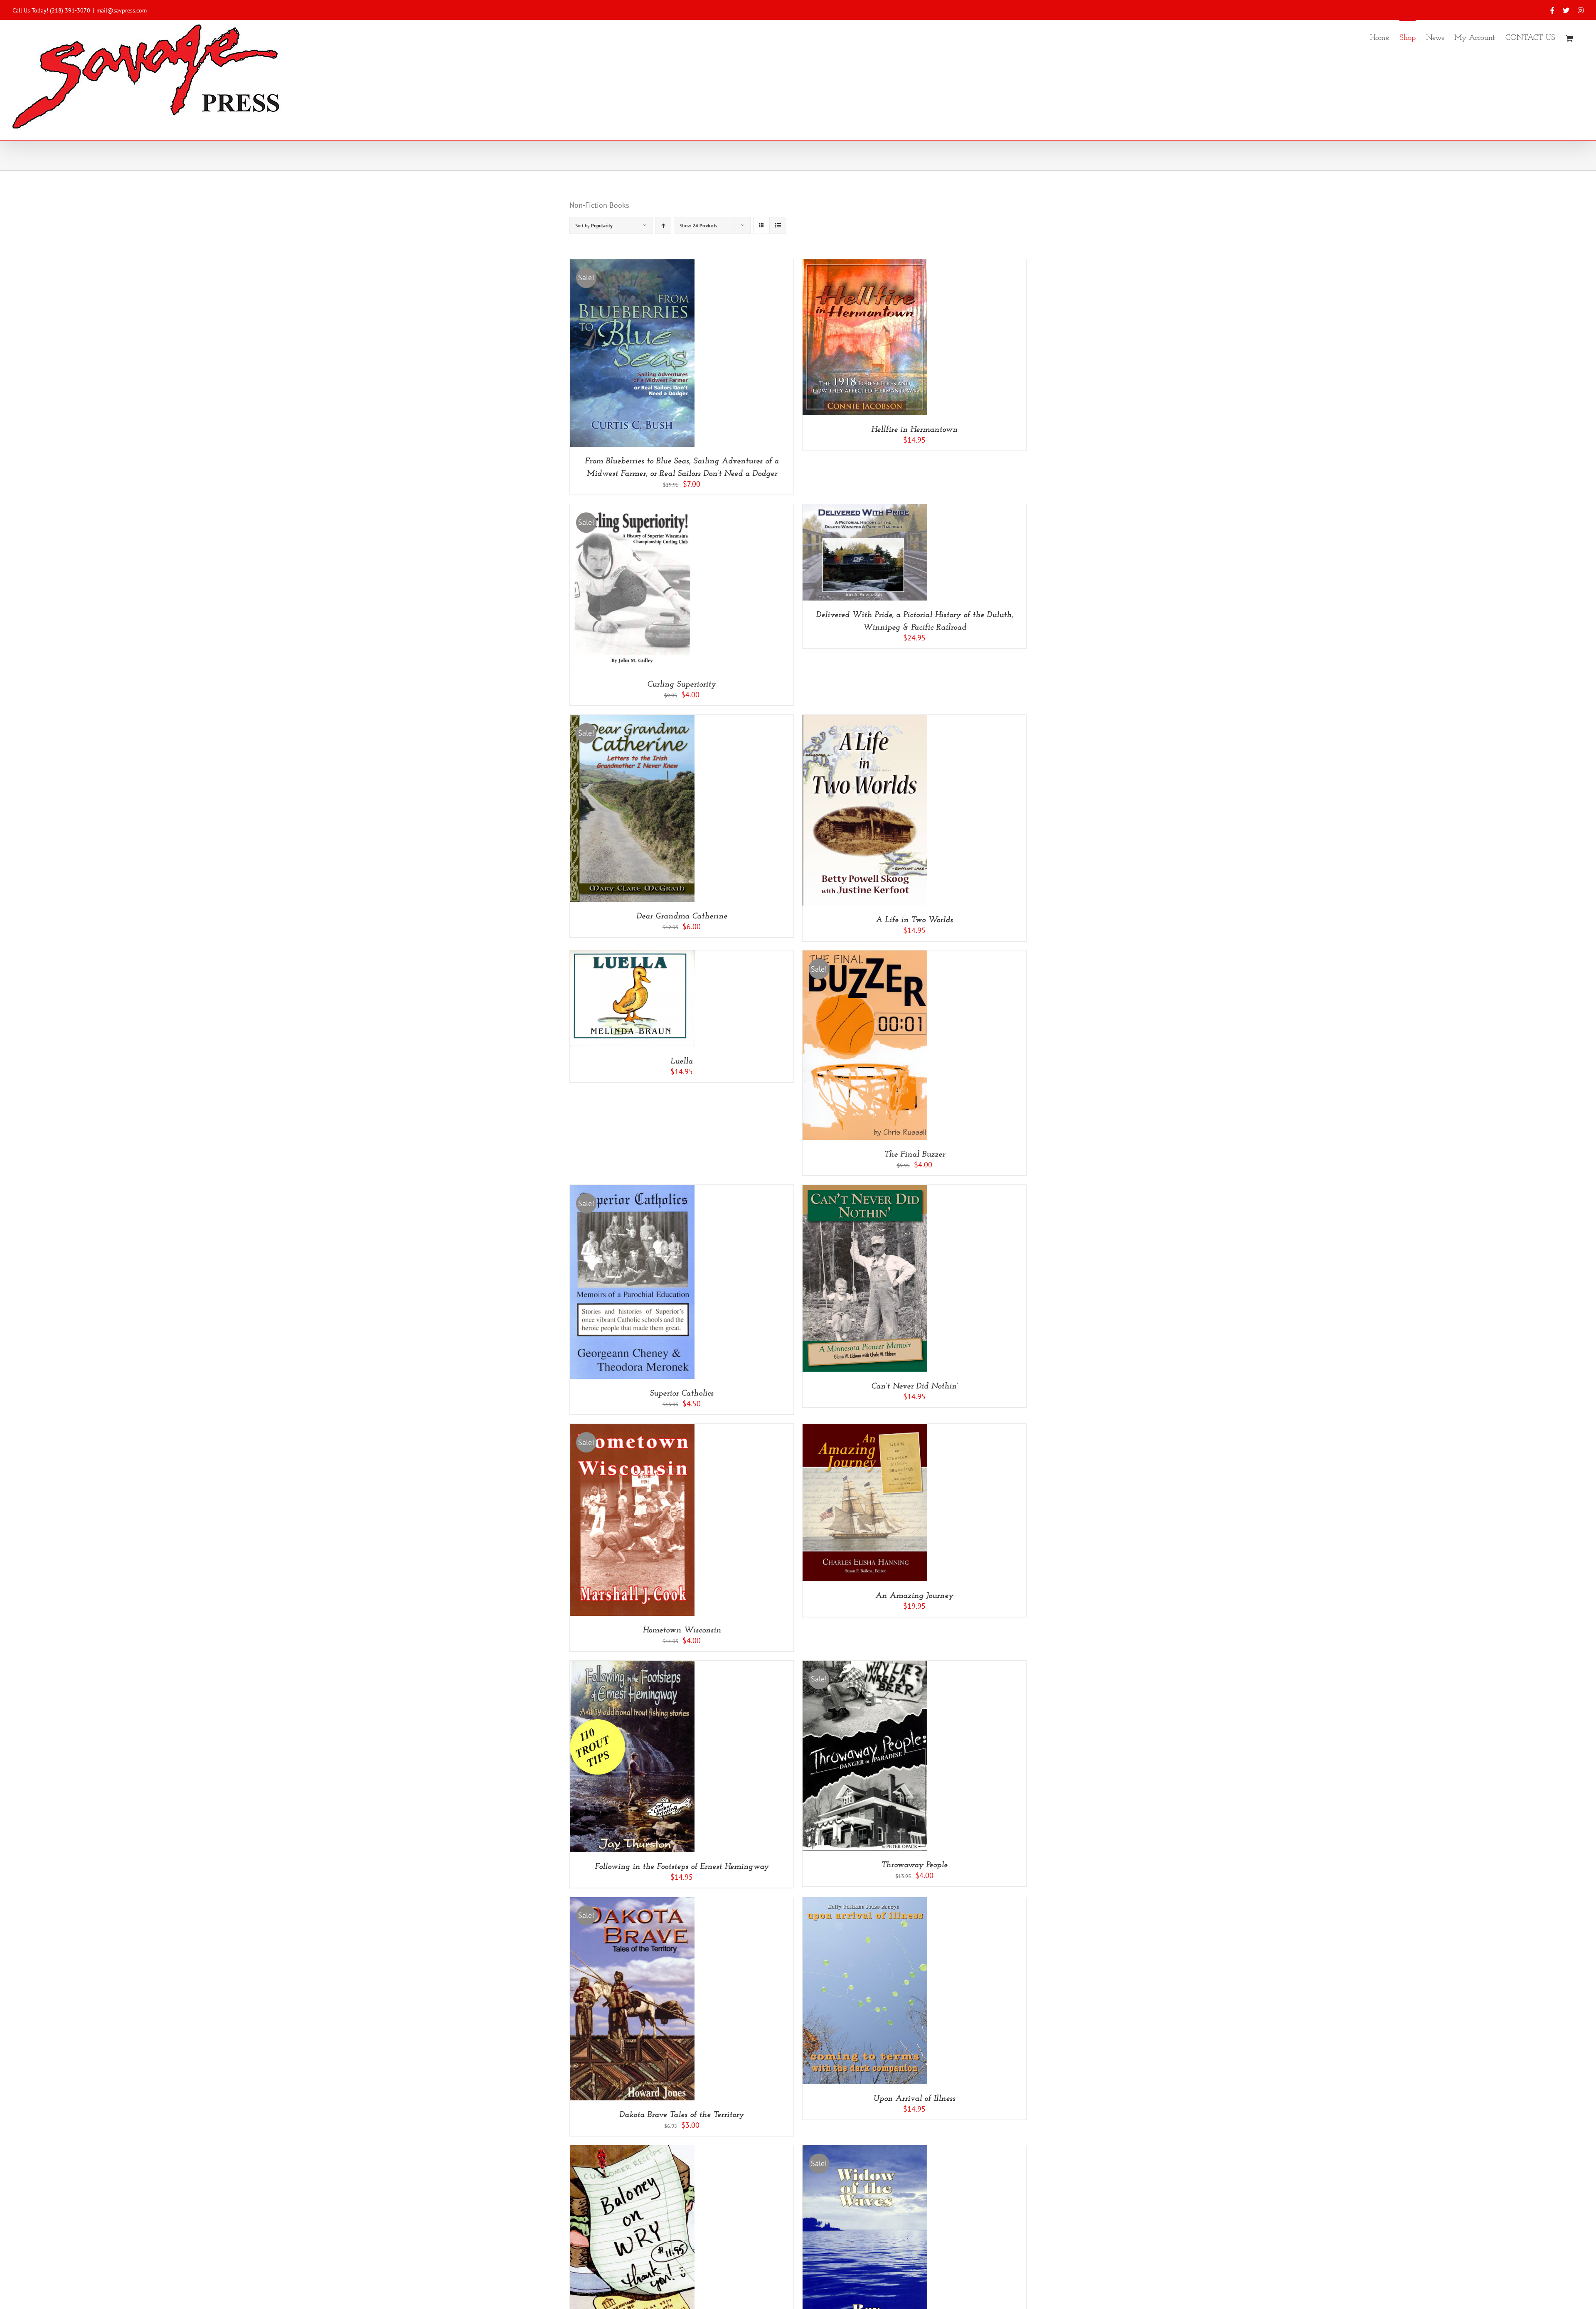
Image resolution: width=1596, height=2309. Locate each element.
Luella (682, 1061)
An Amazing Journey (914, 1596)
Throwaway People (914, 1865)
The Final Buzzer (915, 1154)
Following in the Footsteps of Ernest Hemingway (682, 1867)
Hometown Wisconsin (682, 1630)
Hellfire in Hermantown (914, 430)
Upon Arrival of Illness (914, 2099)
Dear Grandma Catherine (682, 916)
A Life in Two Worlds (914, 920)
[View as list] (778, 225)
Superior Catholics (682, 1393)
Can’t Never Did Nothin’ (915, 1386)
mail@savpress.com (122, 10)
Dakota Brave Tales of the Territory (682, 2115)
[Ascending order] (663, 225)
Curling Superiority (682, 684)
